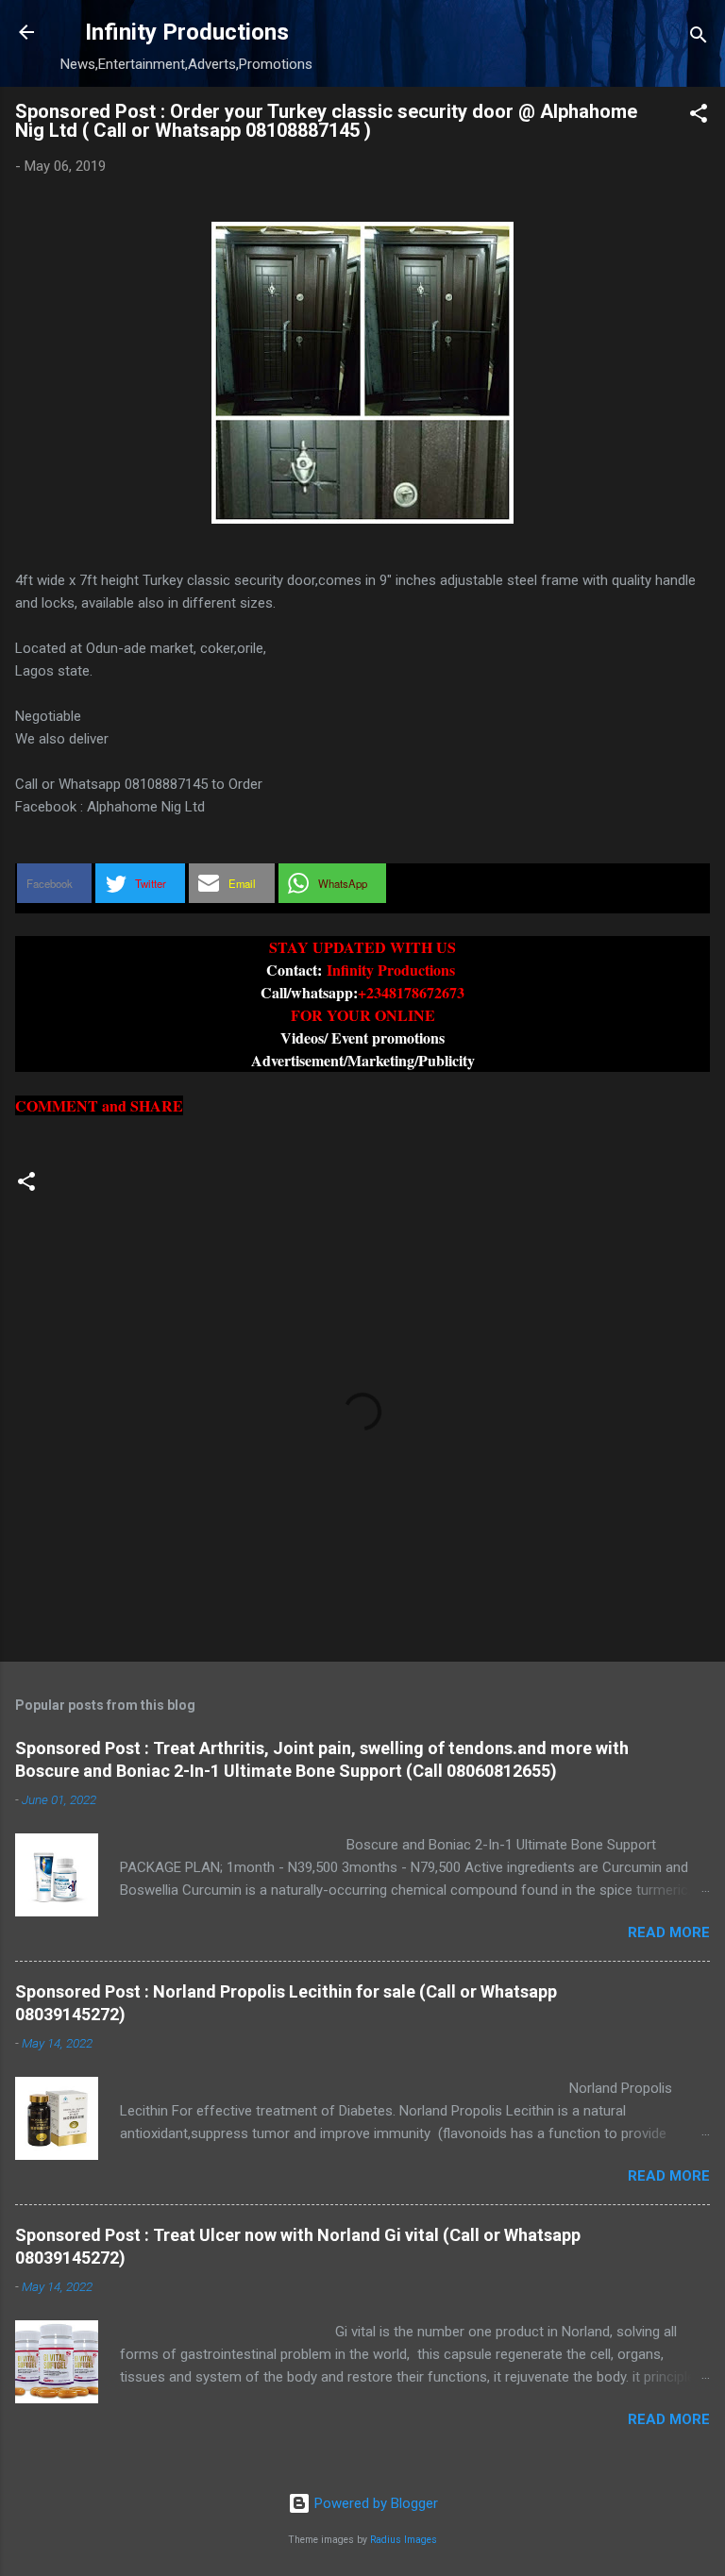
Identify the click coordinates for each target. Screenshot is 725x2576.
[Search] (699, 38)
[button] (699, 117)
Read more (669, 1932)
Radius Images (404, 2540)
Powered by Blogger (374, 2503)
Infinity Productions (187, 32)
